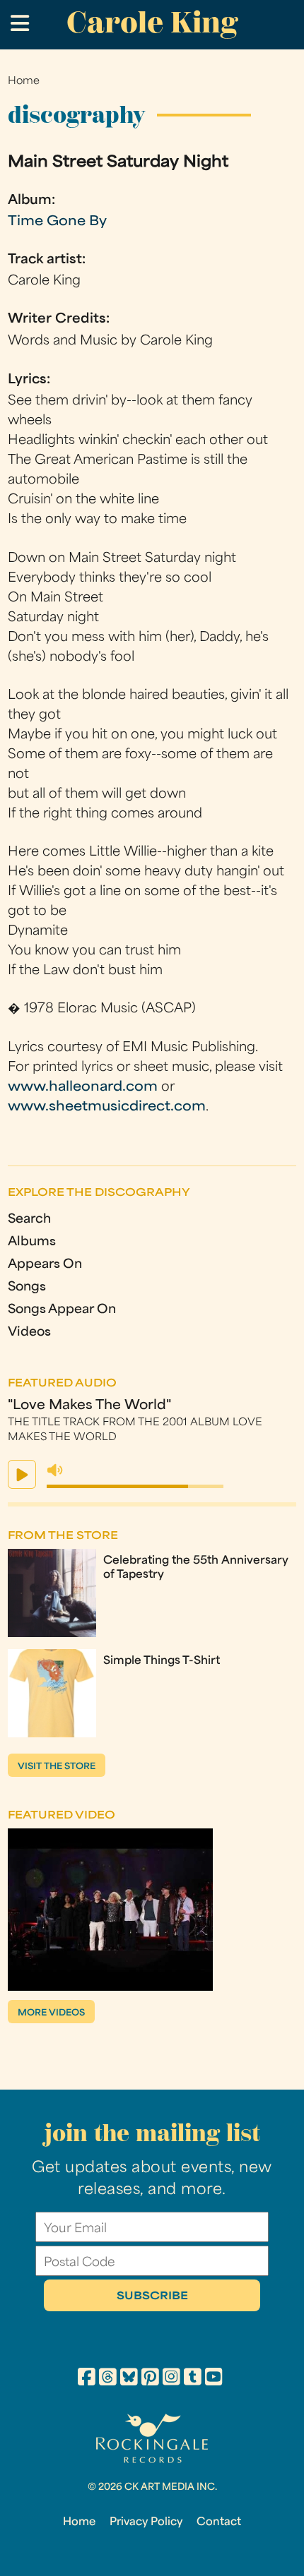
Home (24, 82)
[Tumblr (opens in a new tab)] (193, 2379)
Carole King (152, 22)
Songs (27, 1287)
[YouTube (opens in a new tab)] (214, 2379)
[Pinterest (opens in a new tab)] (150, 2379)
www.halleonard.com (83, 1088)
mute (55, 1470)
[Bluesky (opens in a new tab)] (129, 2379)
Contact (219, 2522)
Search (29, 1220)
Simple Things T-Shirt (162, 1661)
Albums (32, 1242)
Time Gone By (57, 222)
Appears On (45, 1265)
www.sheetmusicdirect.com (107, 1107)
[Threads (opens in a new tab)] (108, 2379)
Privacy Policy (146, 2522)
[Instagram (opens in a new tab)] (171, 2379)
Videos (29, 1332)
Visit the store (57, 1767)
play (22, 1474)
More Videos (51, 2013)
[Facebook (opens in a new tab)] (87, 2379)
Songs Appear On (62, 1310)
